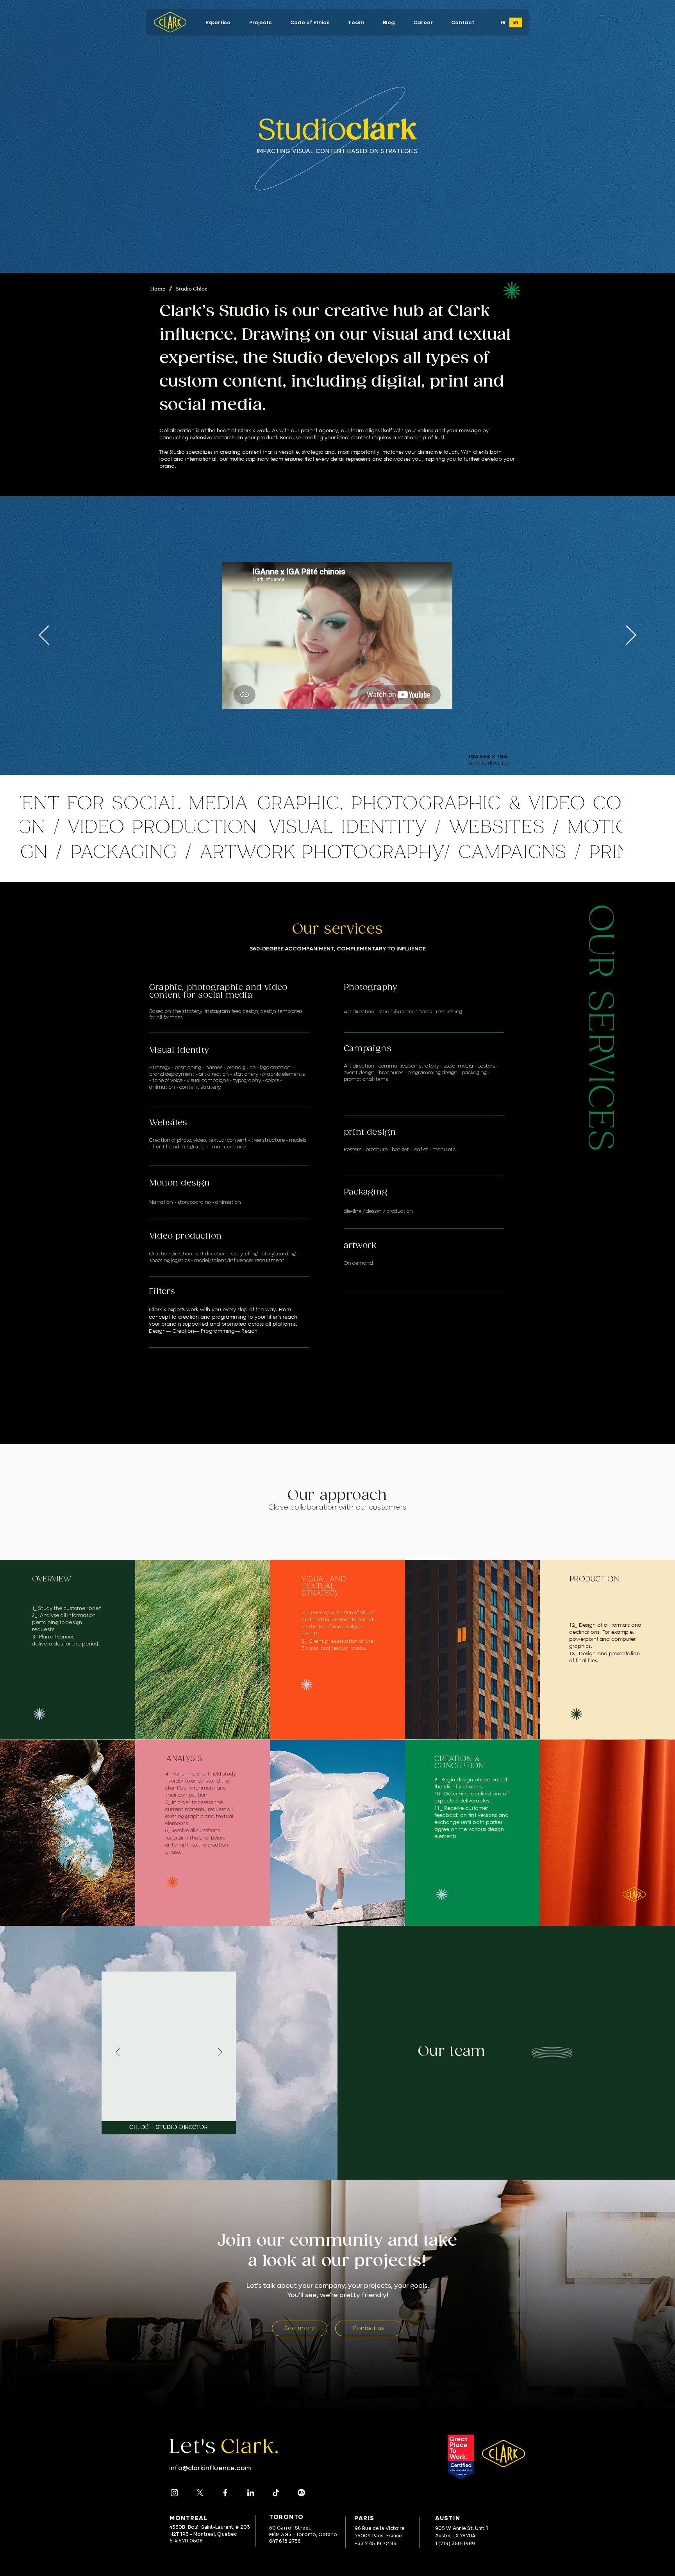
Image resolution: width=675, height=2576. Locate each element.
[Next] (631, 636)
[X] (200, 2493)
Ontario (328, 2534)
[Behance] (301, 2493)
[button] (218, 22)
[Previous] (44, 636)
